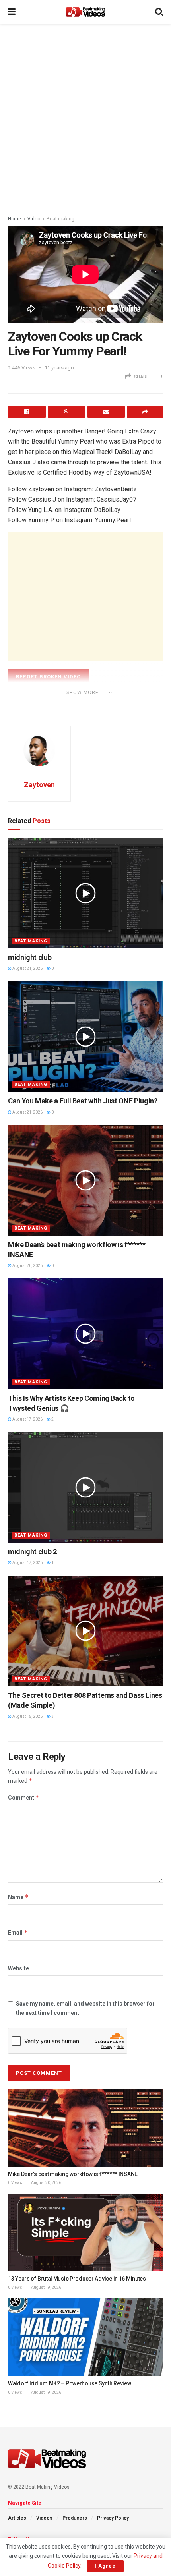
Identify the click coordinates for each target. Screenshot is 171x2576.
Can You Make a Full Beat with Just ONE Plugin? (83, 1101)
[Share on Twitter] (67, 412)
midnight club (30, 957)
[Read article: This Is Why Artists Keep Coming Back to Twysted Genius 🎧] (85, 1334)
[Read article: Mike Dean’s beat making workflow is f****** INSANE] (85, 1180)
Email (18, 1932)
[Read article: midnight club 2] (85, 1487)
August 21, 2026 (27, 968)
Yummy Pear (42, 703)
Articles (17, 2518)
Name (18, 1897)
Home (15, 219)
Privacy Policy (113, 2518)
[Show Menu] (12, 12)
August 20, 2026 (27, 1266)
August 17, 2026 (27, 1419)
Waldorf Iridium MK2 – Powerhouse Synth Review (69, 2383)
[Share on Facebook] (27, 412)
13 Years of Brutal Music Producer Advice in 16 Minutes (77, 2279)
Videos (44, 2518)
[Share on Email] (106, 412)
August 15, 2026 (27, 1716)
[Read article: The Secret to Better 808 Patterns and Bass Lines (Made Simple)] (85, 1631)
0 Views (15, 2183)
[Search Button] (159, 12)
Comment (24, 1797)
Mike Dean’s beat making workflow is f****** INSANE (73, 2174)
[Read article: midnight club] (85, 893)
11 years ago (59, 368)
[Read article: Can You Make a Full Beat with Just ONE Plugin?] (85, 1037)
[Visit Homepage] (85, 12)
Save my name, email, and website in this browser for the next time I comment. (85, 2008)
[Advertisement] (85, 117)
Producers (75, 2518)
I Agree (105, 2566)
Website (18, 1968)
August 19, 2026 (46, 2287)
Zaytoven (39, 785)
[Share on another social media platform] (145, 412)
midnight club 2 (32, 1552)
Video (34, 219)
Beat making (60, 219)
